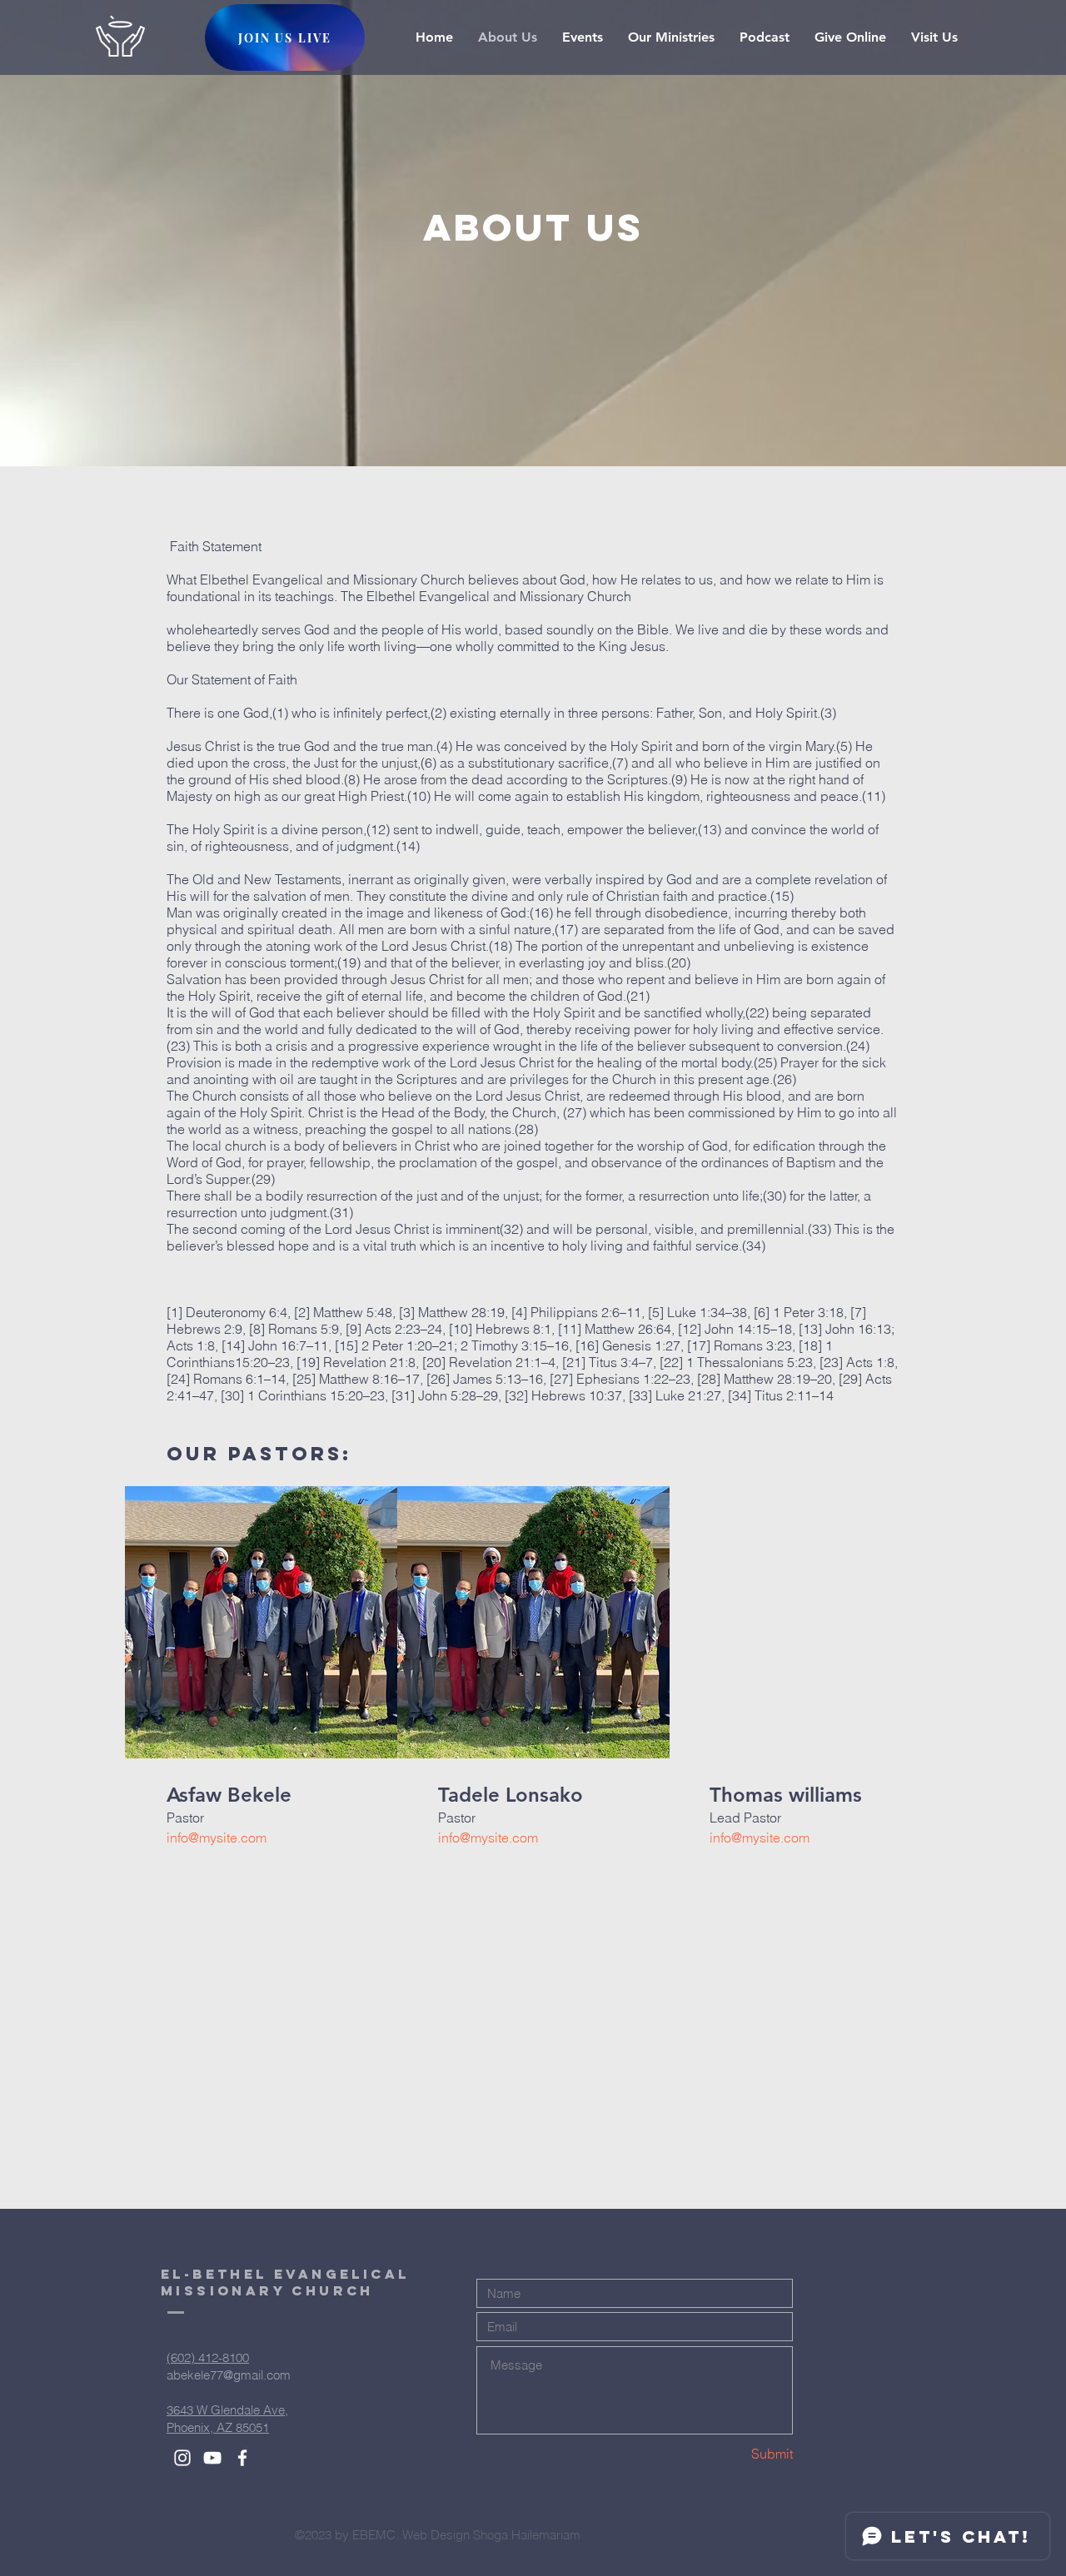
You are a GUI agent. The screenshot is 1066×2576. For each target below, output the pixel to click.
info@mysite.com (217, 1838)
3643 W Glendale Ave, (227, 2410)
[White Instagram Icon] (182, 2458)
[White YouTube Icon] (212, 2458)
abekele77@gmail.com (229, 2375)
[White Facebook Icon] (242, 2458)
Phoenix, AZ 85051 (218, 2427)
